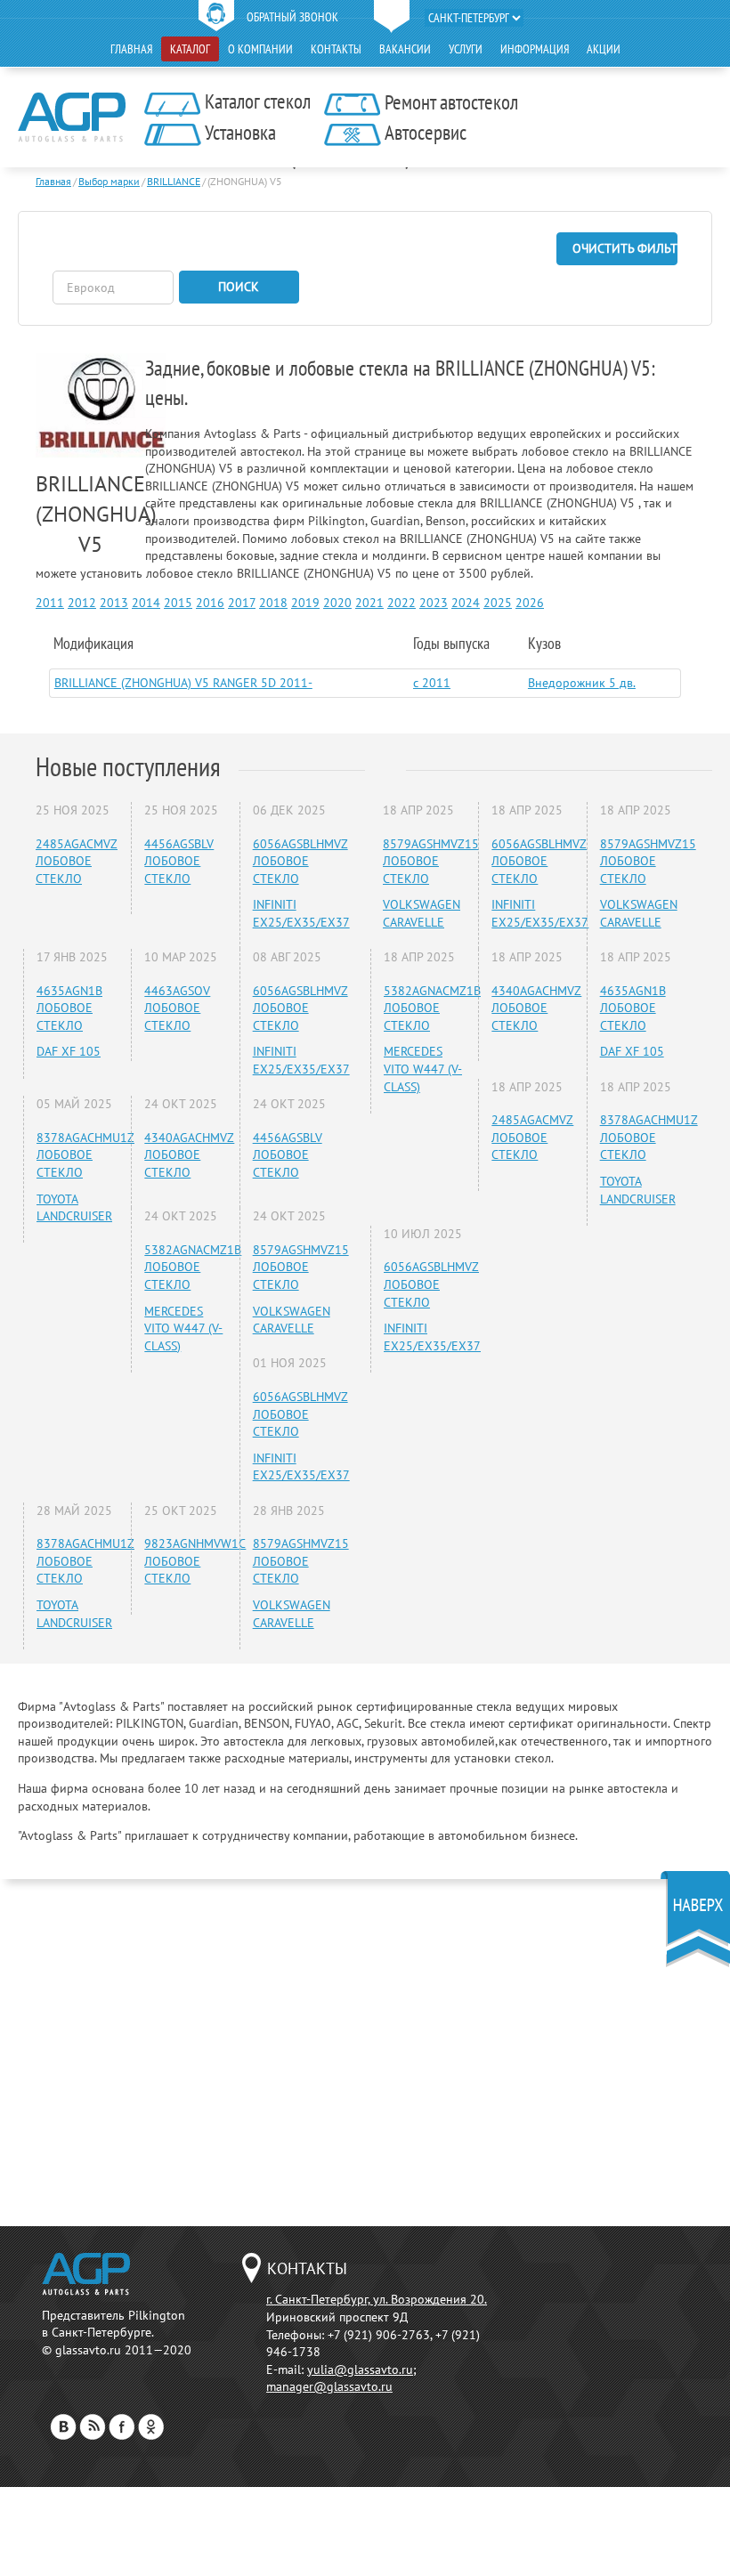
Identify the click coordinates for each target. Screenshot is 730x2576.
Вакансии (405, 49)
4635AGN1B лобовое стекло (69, 1008)
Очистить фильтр (625, 248)
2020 (337, 603)
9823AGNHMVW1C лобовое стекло (195, 1561)
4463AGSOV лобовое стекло (177, 1008)
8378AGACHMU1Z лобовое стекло (85, 1155)
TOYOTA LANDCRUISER (74, 1208)
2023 (434, 603)
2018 (273, 603)
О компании (260, 49)
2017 (242, 603)
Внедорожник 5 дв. (582, 683)
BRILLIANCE (174, 181)
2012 (82, 603)
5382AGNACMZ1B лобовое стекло (193, 1267)
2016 (210, 603)
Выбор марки (109, 181)
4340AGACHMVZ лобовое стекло (189, 1155)
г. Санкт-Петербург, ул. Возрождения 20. (377, 2299)
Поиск (239, 287)
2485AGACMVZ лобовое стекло (77, 861)
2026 (530, 603)
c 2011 (432, 683)
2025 (498, 603)
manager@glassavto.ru (329, 2386)
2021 (369, 603)
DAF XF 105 (69, 1051)
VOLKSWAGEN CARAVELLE (292, 1320)
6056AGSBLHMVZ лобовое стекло (300, 861)
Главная (131, 49)
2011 (50, 603)
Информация (535, 49)
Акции (604, 49)
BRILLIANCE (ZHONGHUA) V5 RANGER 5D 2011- (183, 683)
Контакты (336, 49)
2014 (146, 603)
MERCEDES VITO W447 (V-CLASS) (183, 1329)
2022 (401, 603)
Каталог (190, 49)
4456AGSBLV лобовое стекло (179, 861)
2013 (114, 603)
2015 (178, 603)
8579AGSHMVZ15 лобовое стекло (301, 1267)
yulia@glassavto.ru (360, 2369)
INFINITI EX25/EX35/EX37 (301, 913)
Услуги (466, 49)
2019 (305, 603)
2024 (466, 603)
